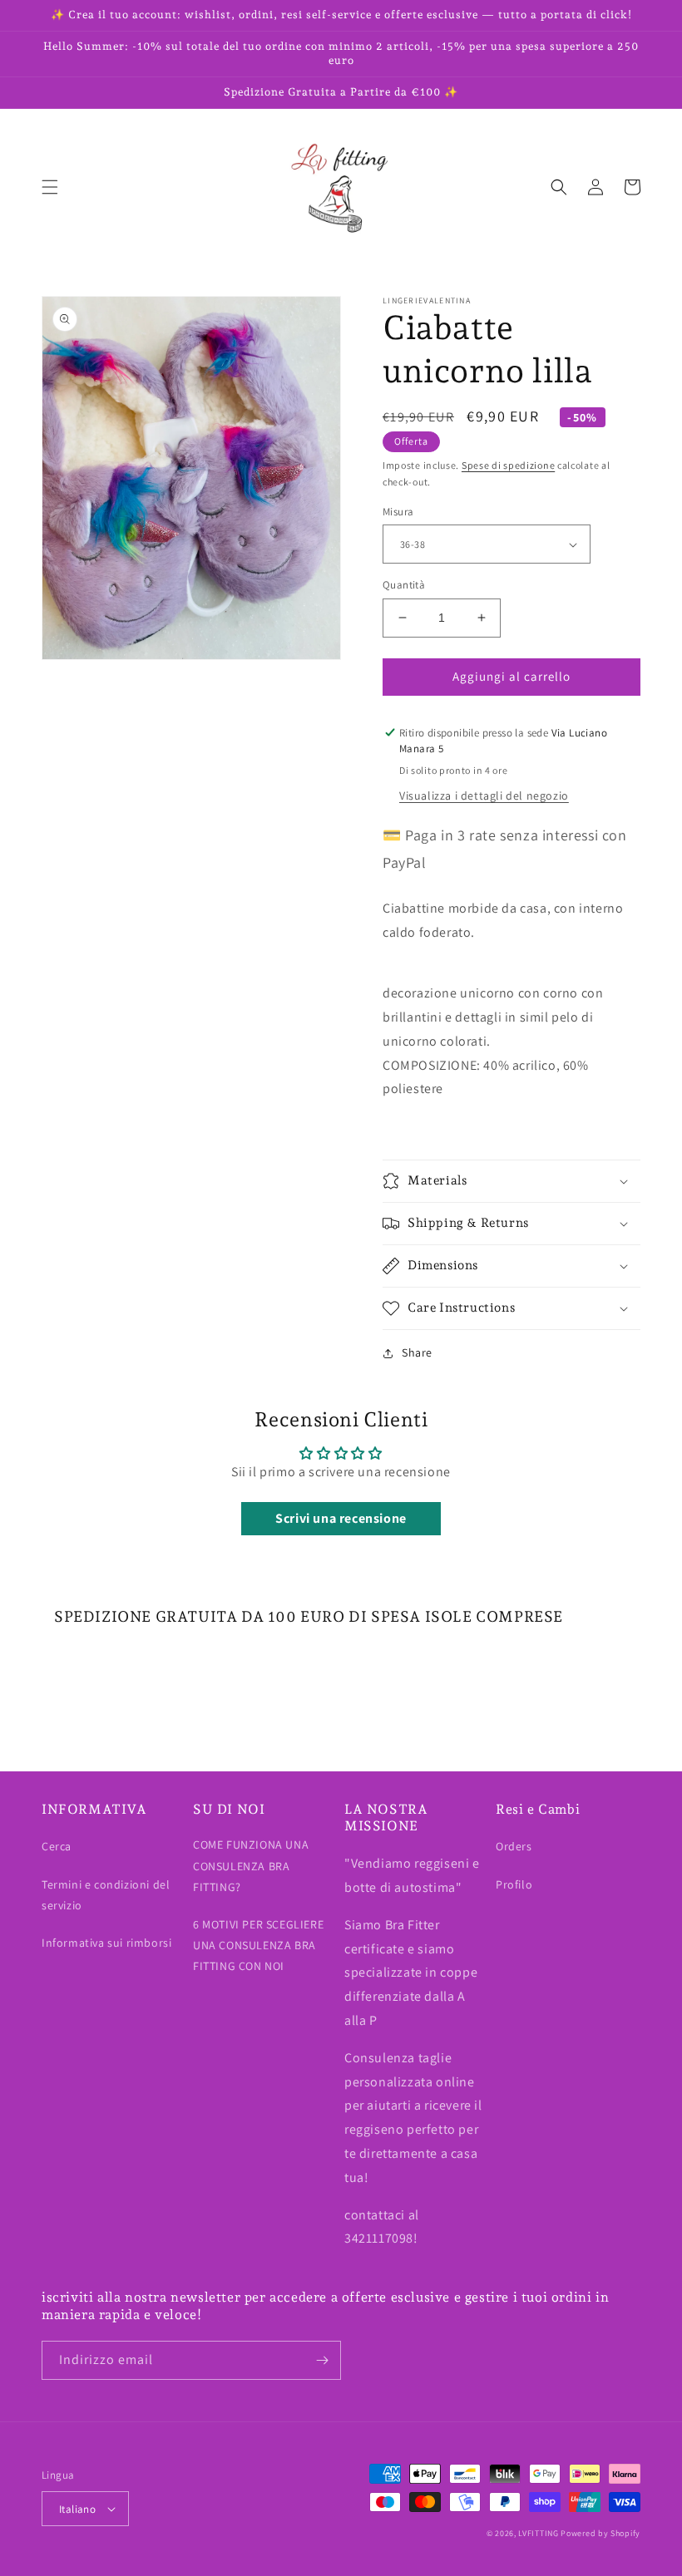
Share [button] (417, 1352)
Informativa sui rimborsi (106, 1943)
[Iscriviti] (322, 2360)
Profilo (514, 1884)
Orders (514, 1846)
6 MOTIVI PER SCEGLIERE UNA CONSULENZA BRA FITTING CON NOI (258, 1945)
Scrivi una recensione (341, 1518)
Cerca (57, 1846)
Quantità (404, 585)
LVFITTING (538, 2533)
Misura (398, 512)
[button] (50, 187)
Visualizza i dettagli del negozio (484, 795)
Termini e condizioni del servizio (106, 1895)
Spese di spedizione (508, 465)
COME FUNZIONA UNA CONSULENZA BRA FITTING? (251, 1865)
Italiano (77, 2509)
